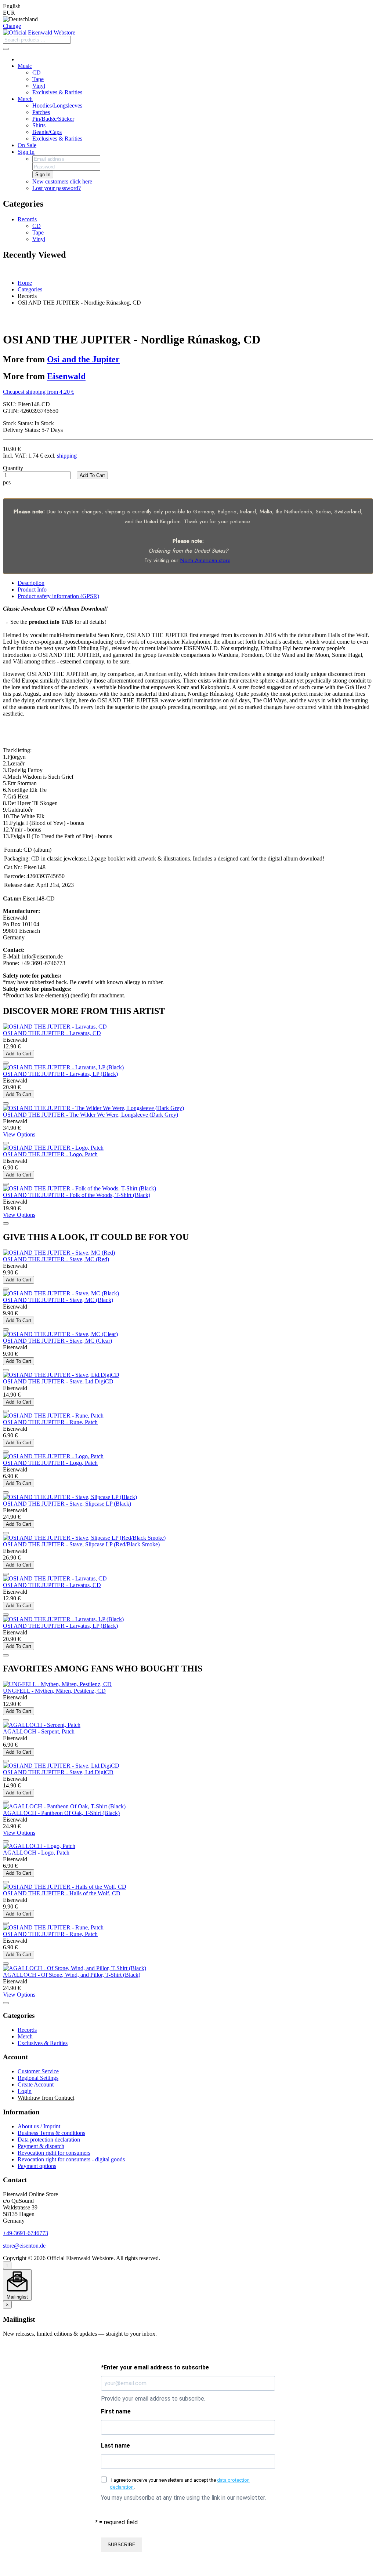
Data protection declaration (49, 2140)
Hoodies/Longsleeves (57, 105)
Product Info (32, 590)
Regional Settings (38, 2078)
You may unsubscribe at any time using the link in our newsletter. (183, 2498)
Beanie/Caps (47, 132)
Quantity (13, 468)
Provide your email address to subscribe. (153, 2399)
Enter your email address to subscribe (155, 2367)
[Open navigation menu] (6, 49)
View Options (19, 1134)
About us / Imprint (39, 2126)
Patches (41, 112)
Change (12, 26)
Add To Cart (92, 475)
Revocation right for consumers (54, 2153)
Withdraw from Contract (46, 2098)
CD (37, 72)
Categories (30, 289)
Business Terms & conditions (51, 2133)
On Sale (27, 145)
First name (116, 2411)
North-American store (205, 560)
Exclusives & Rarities (57, 92)
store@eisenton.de (24, 2246)
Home (25, 283)
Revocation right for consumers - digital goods (71, 2159)
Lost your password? (57, 188)
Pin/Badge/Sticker (53, 119)
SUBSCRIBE (122, 2545)
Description (31, 583)
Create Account (36, 2084)
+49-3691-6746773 (26, 2233)
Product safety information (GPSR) (58, 596)
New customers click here (62, 181)
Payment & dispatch (41, 2146)
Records (27, 219)
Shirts (39, 125)
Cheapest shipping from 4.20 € (39, 392)
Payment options (37, 2166)
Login (25, 2091)
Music (25, 66)
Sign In (26, 152)
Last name (115, 2446)
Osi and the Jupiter (83, 359)
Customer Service (38, 2071)
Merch (25, 99)
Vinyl (39, 86)
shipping (67, 456)
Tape (38, 79)
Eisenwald (66, 376)
